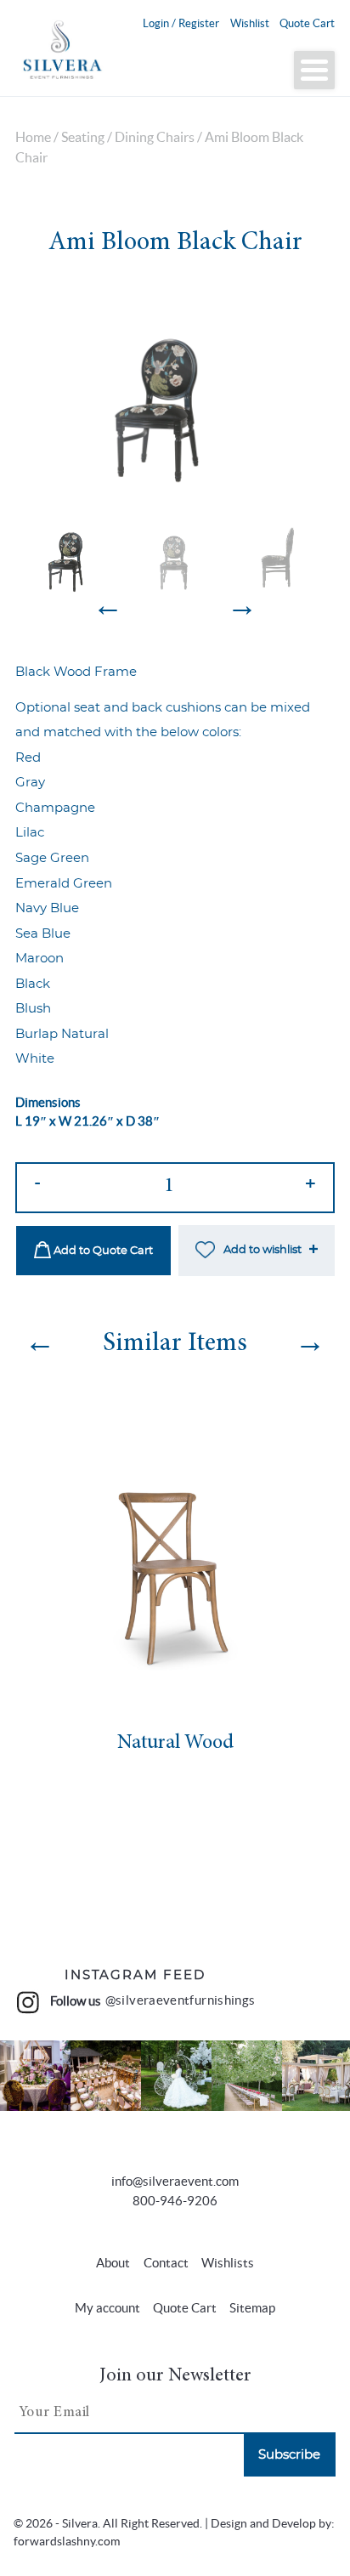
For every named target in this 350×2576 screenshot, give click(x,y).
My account (107, 2308)
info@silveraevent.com (175, 2181)
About (113, 2263)
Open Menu (314, 70)
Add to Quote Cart (102, 1251)
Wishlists (228, 2263)
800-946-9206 (175, 2201)
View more (36, 2075)
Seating (83, 137)
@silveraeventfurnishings (181, 2000)
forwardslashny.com (67, 2542)
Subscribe (289, 2455)
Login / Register (181, 23)
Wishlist (250, 23)
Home (33, 137)
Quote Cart (307, 23)
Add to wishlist (262, 1250)
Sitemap (252, 2308)
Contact (166, 2263)
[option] (175, 396)
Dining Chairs (155, 137)
